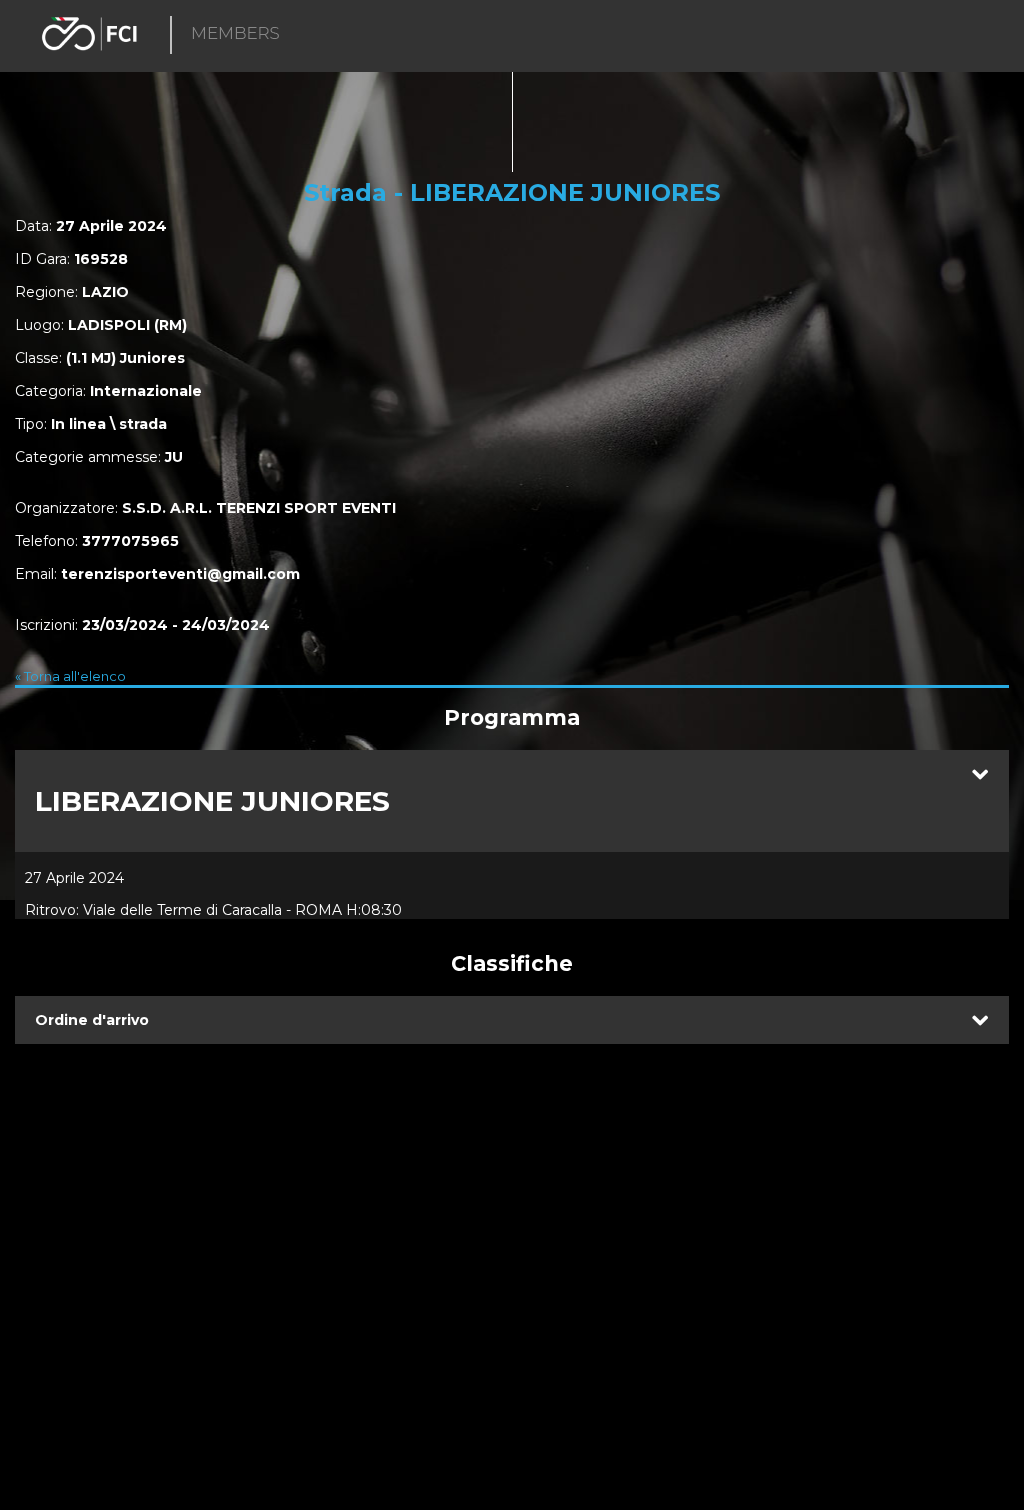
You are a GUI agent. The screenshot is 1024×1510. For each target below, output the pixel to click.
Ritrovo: (52, 910)
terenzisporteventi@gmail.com (180, 574)
